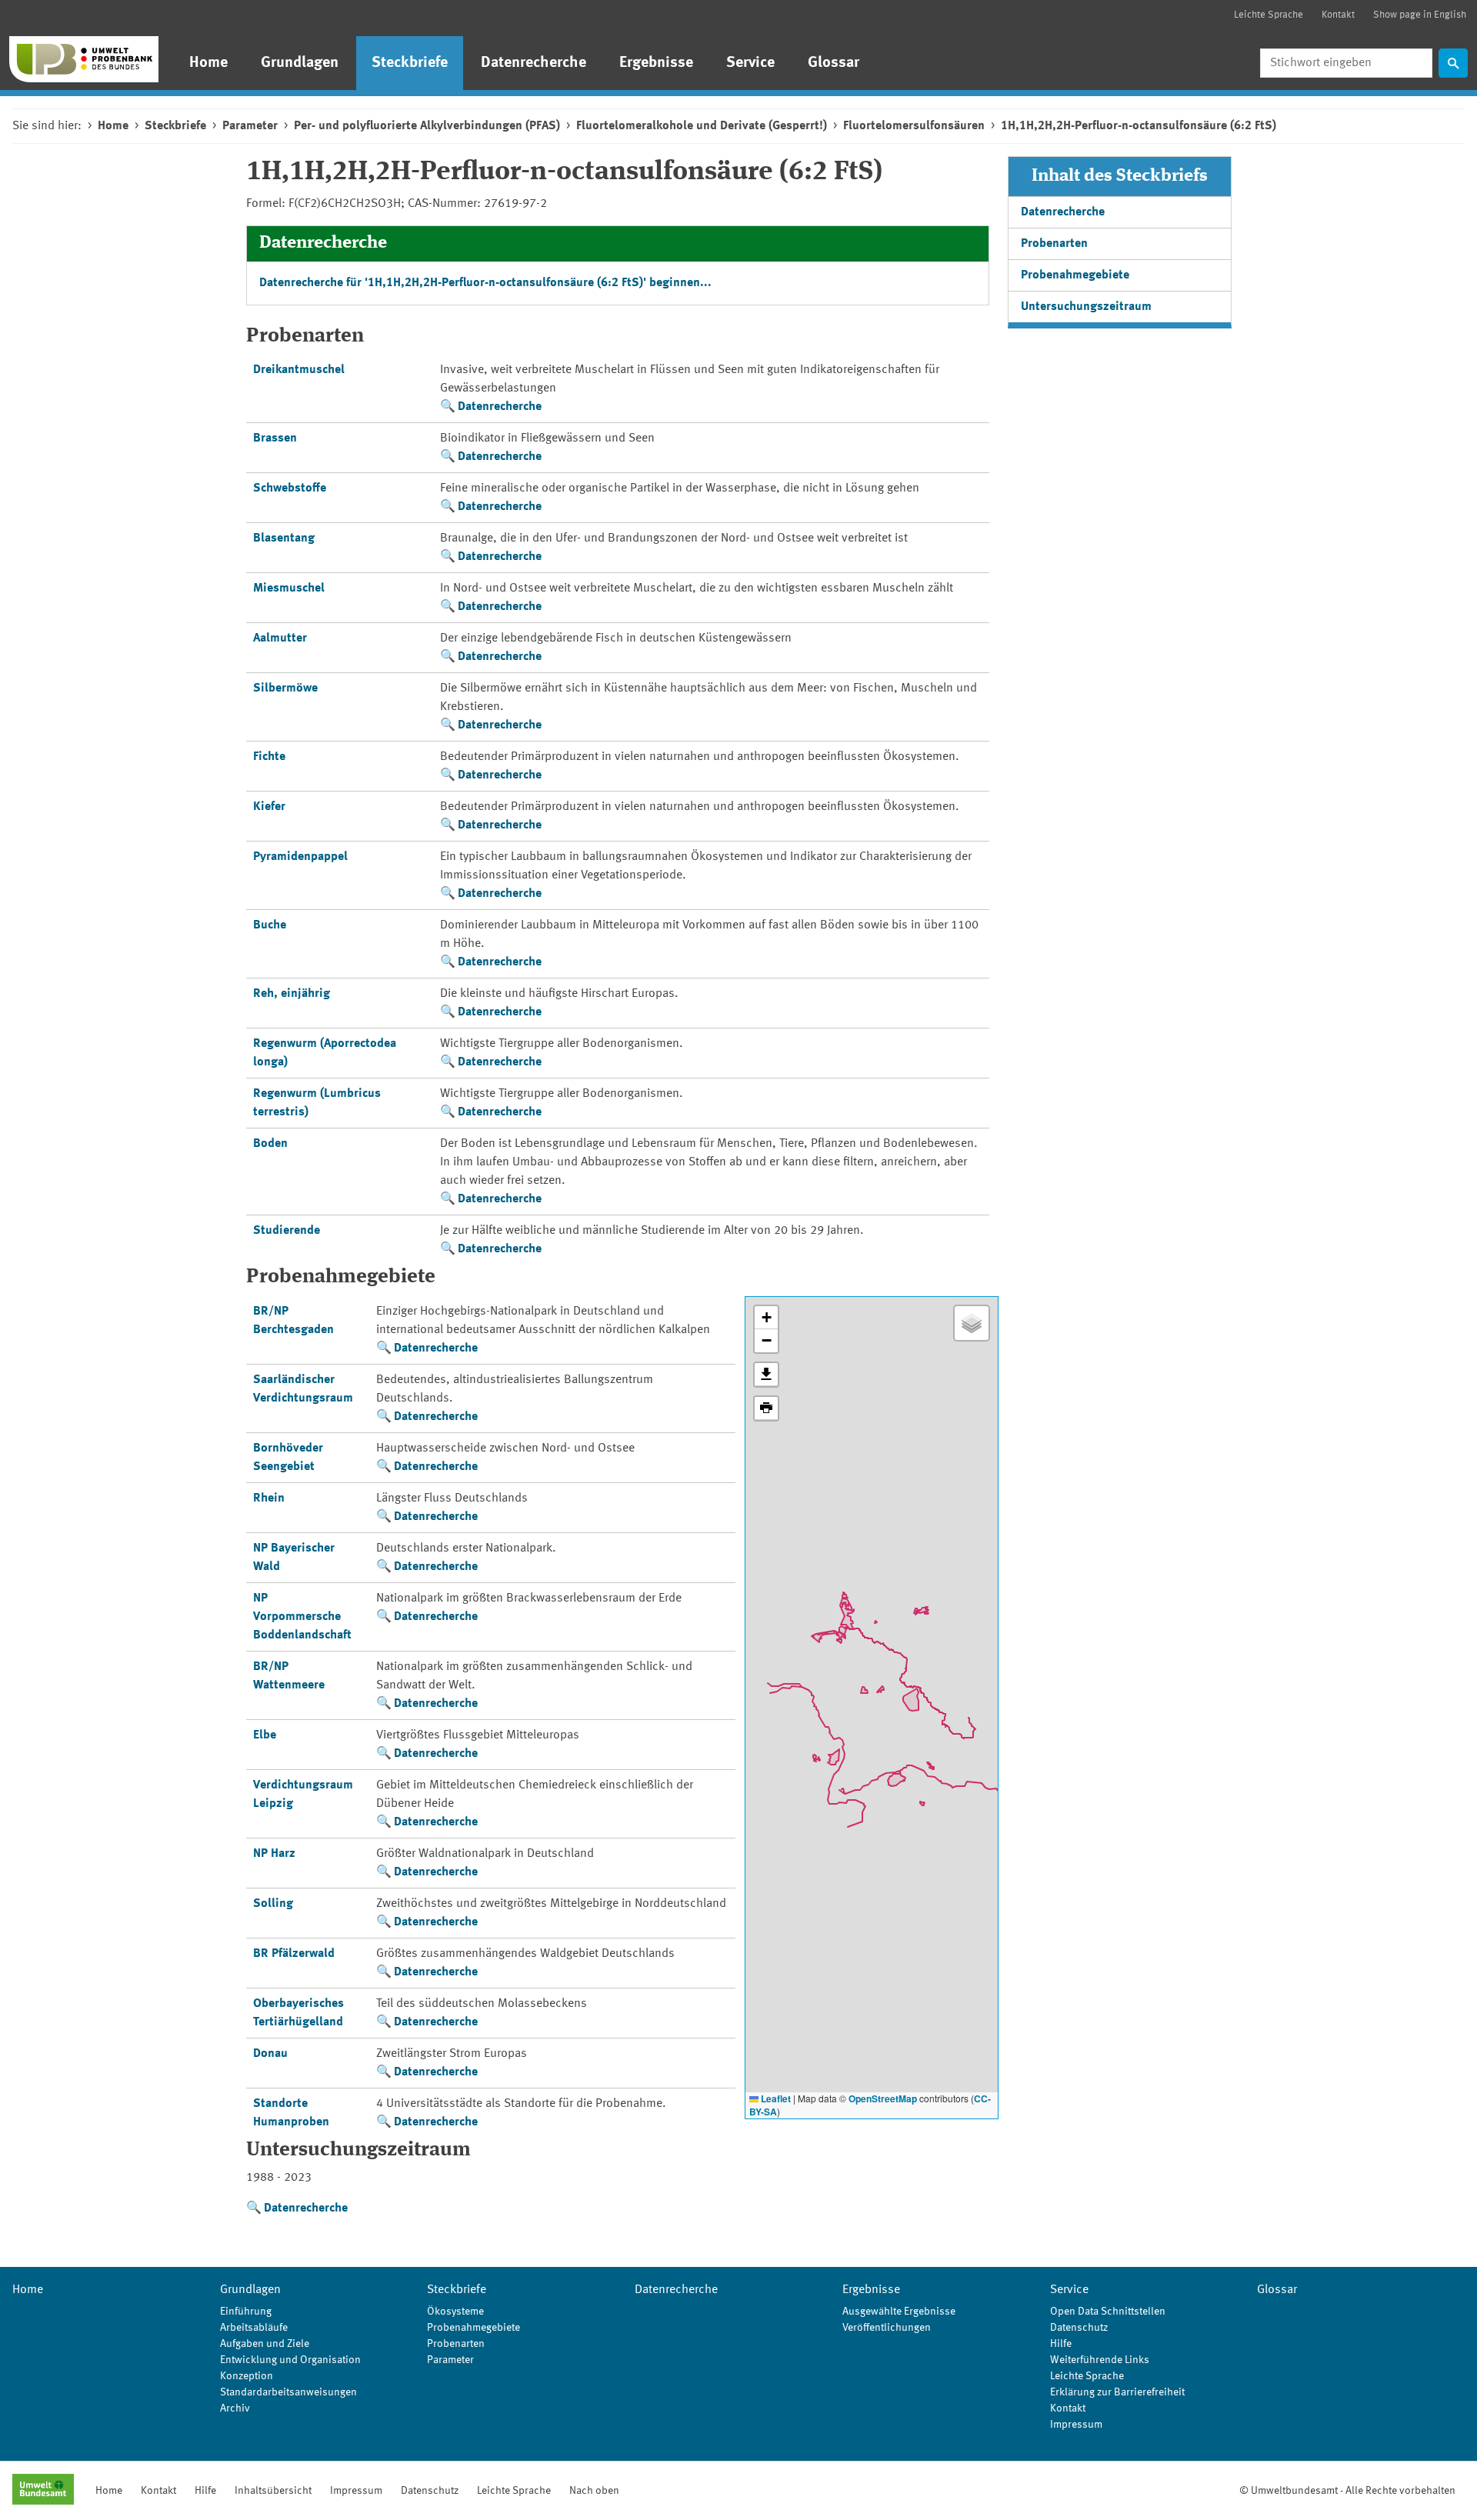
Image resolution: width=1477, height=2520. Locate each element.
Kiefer (269, 807)
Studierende (287, 1231)
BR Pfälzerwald (294, 1954)
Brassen (275, 438)
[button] (766, 1318)
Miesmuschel (289, 588)
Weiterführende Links (1100, 2360)
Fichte (269, 757)
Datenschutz (1079, 2328)
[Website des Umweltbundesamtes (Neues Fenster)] (43, 2491)
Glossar (834, 63)
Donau (270, 2054)
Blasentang (284, 538)
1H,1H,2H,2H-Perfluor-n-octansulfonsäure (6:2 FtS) (1139, 126)
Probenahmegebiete (1075, 275)
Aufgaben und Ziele (265, 2344)
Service (750, 63)
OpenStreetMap (883, 2098)
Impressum (1076, 2425)
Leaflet (775, 2098)
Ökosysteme (455, 2312)
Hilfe (1061, 2344)
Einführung (246, 2312)
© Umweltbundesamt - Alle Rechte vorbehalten (1347, 2491)
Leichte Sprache (1269, 15)
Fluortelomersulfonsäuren (914, 126)
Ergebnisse (656, 63)
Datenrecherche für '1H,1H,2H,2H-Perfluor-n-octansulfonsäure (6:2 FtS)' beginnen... (485, 283)
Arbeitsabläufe (254, 2328)
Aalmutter (280, 638)
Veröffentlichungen (887, 2328)
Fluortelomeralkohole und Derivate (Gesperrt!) (702, 126)
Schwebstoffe (290, 488)
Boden (270, 1144)
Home (208, 63)
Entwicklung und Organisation (290, 2360)
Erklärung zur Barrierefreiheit (1117, 2392)
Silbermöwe (285, 688)
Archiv (235, 2408)
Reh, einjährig (292, 994)
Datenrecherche (533, 63)
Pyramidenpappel (300, 857)
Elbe (265, 1735)
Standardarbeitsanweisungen (288, 2392)
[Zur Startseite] (84, 59)
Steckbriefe (410, 63)
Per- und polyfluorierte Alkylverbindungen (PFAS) (427, 126)
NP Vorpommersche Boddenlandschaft (302, 1617)
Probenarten (1054, 244)
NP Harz (274, 1854)
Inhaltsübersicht (273, 2491)
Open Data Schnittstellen (1108, 2312)
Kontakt (1338, 15)
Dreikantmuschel (299, 370)
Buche (270, 925)
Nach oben (594, 2491)
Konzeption (247, 2376)
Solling (273, 1904)
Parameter (250, 126)
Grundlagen (300, 63)
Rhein (269, 1498)
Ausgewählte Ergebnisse (899, 2312)
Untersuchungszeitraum (1086, 307)
